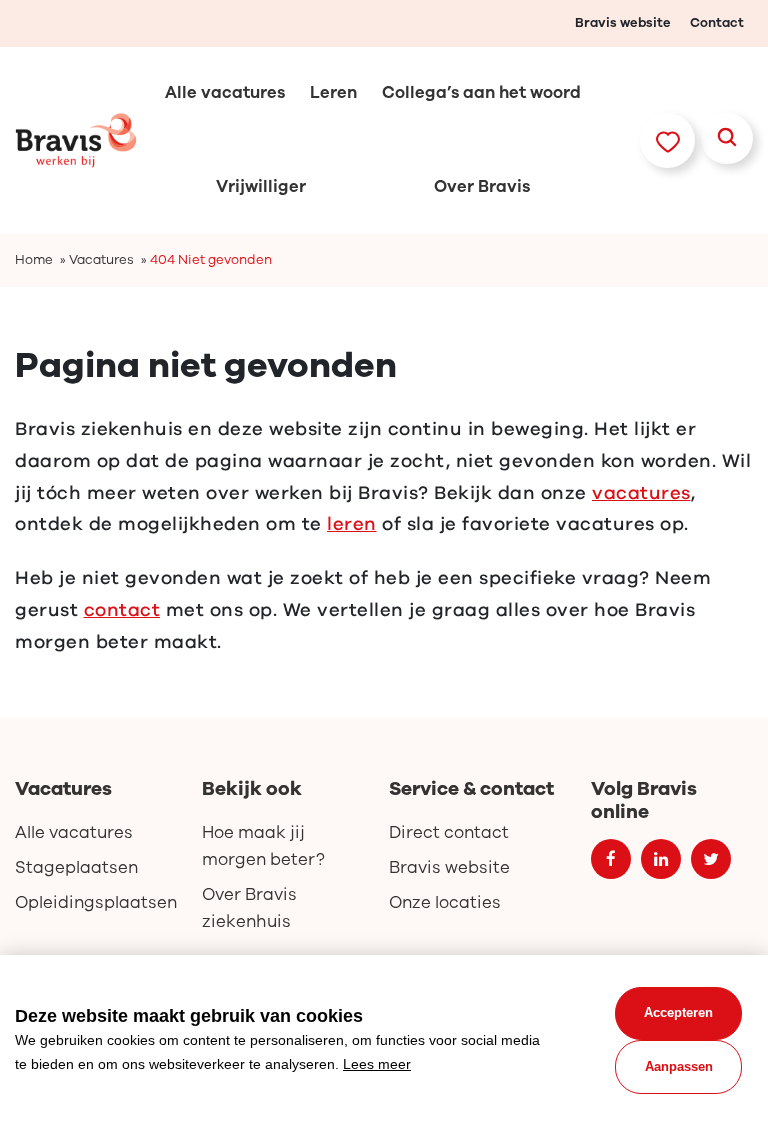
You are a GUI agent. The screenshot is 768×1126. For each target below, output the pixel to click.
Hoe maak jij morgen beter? (263, 846)
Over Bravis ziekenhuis (249, 908)
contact (122, 610)
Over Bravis (482, 186)
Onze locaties (445, 902)
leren (352, 524)
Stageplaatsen (76, 867)
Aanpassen (679, 1066)
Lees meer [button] (377, 1064)
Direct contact (449, 832)
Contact (717, 23)
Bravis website (623, 23)
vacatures (641, 493)
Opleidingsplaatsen (96, 902)
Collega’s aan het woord (481, 92)
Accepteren (678, 1012)
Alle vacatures (225, 92)
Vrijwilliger (261, 186)
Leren (333, 92)
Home (34, 260)
